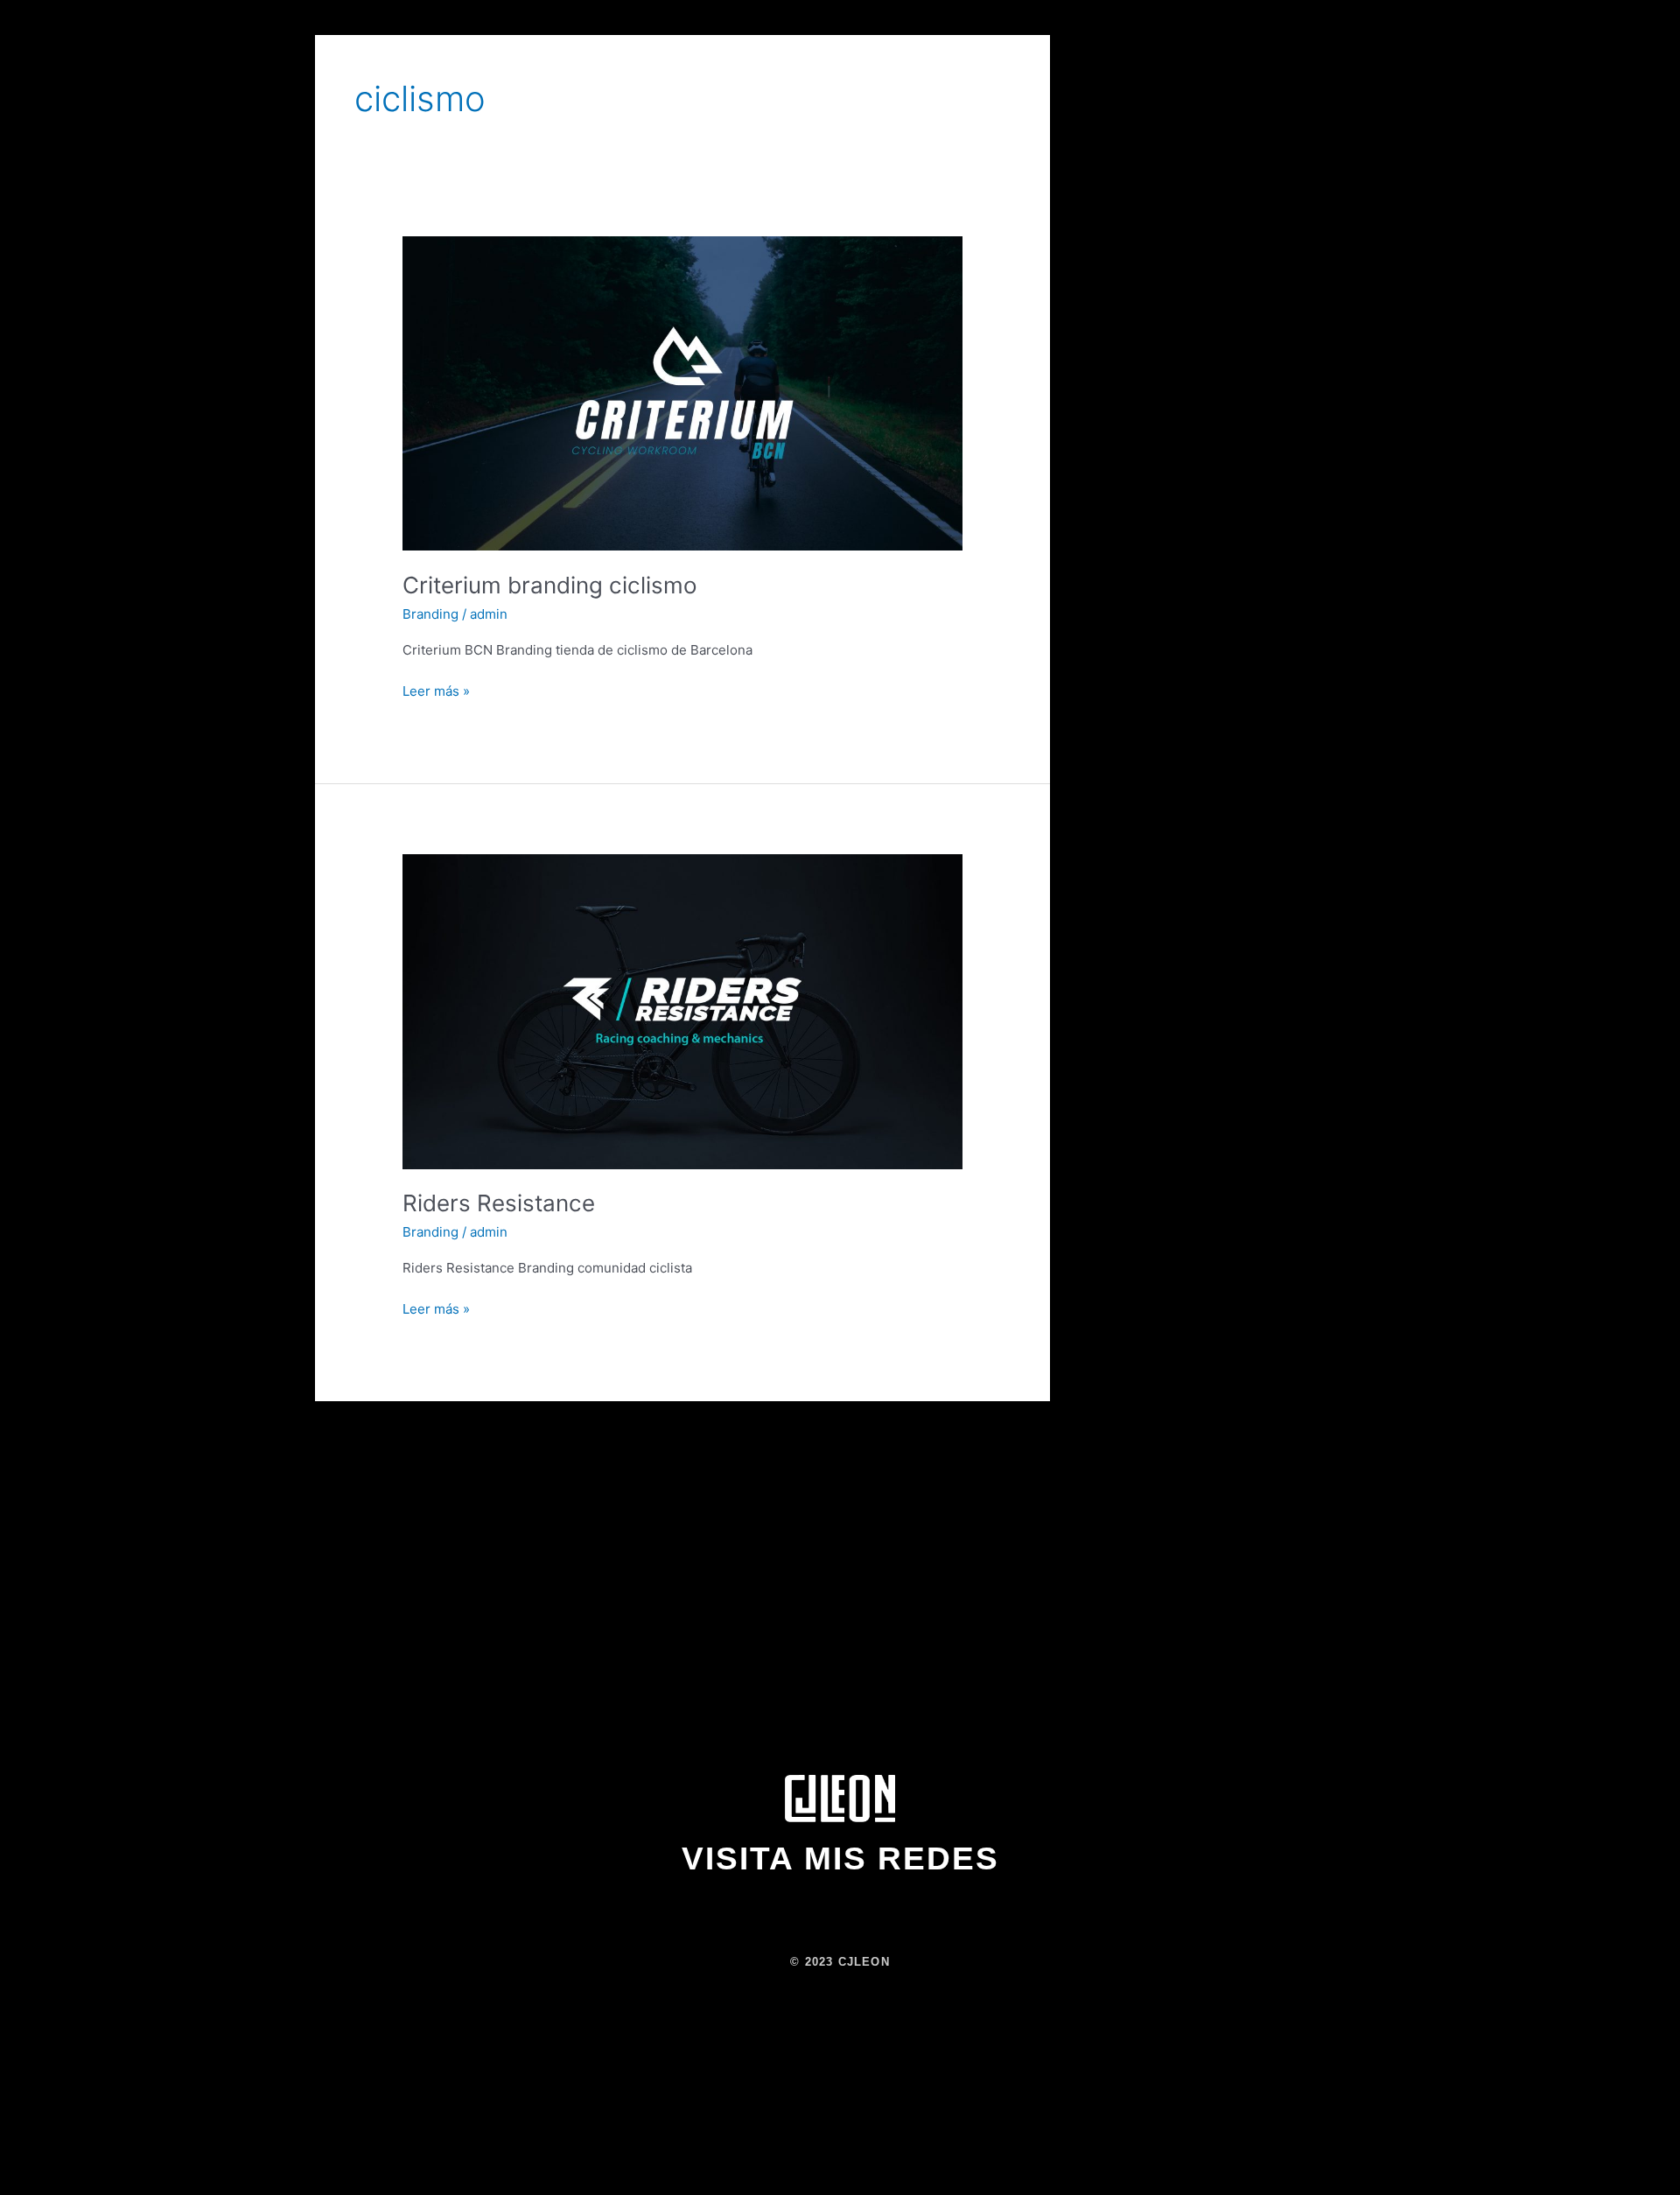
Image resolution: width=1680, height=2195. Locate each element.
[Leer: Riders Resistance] (682, 1010)
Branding (430, 614)
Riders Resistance (499, 1203)
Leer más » (436, 690)
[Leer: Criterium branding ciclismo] (682, 393)
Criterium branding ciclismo (550, 585)
